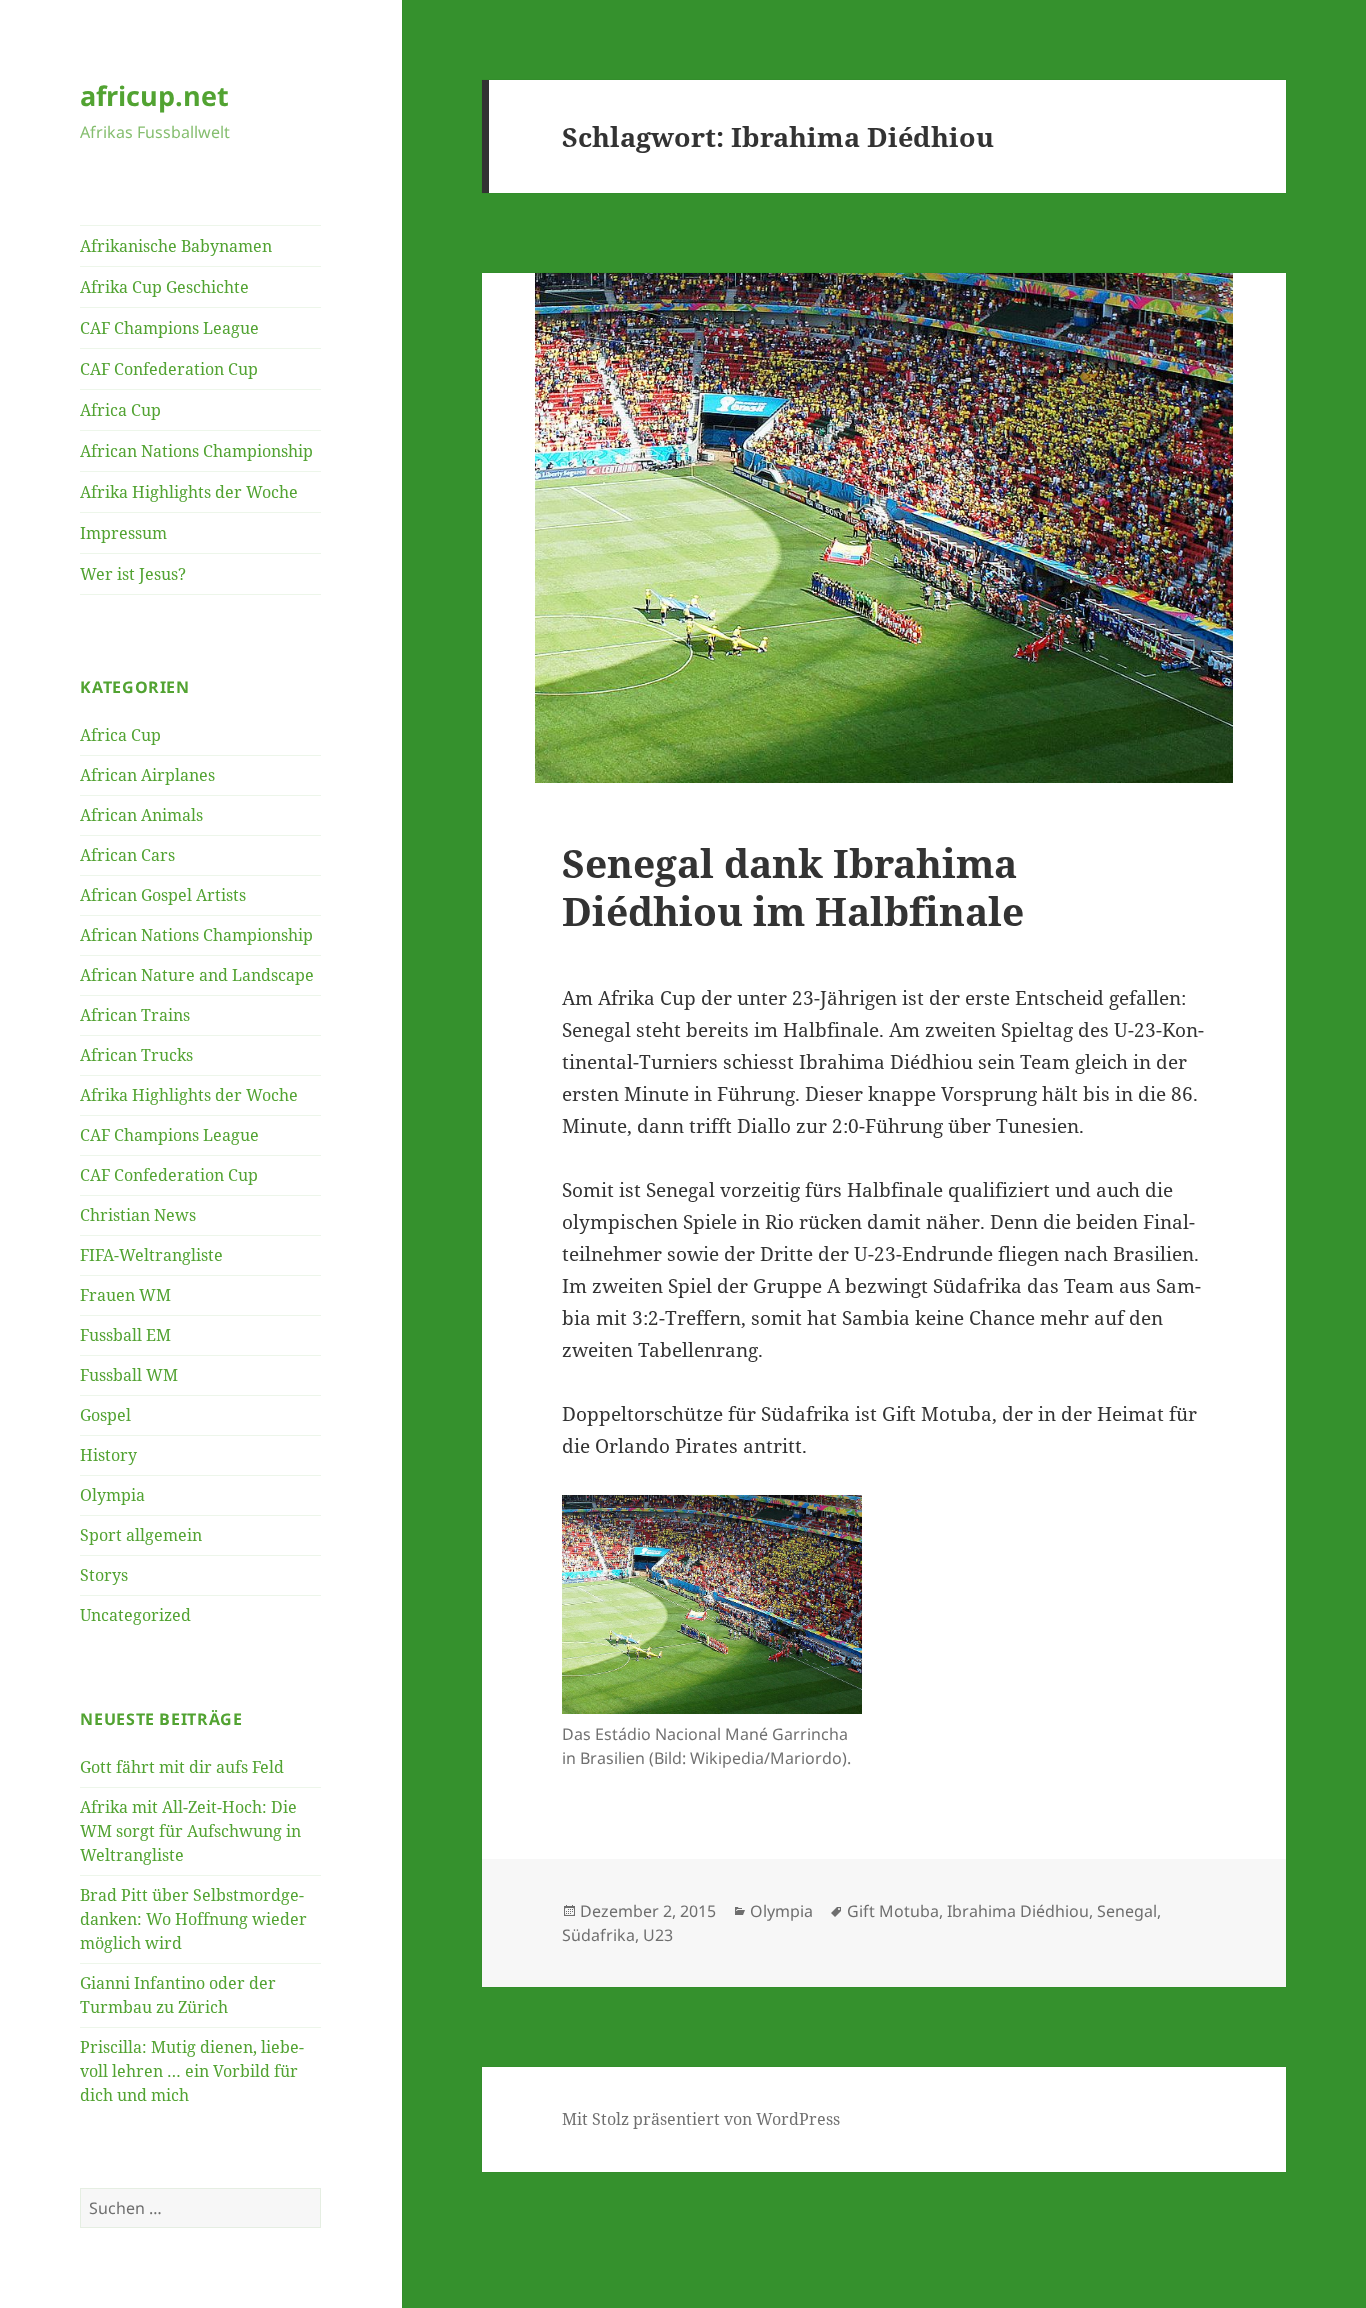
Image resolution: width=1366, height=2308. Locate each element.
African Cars (127, 855)
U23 (658, 1935)
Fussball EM (125, 1335)
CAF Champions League (169, 328)
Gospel (105, 1415)
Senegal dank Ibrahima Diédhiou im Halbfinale (793, 886)
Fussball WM (129, 1375)
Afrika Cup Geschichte (164, 287)
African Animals (141, 815)
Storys (104, 1575)
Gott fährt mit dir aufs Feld (182, 1767)
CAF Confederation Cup (169, 369)
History (108, 1455)
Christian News (138, 1215)
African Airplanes (147, 775)
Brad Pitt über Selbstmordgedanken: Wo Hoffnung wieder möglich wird (193, 1919)
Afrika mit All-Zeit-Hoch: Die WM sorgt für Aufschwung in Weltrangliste (190, 1831)
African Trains (135, 1015)
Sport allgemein (141, 1535)
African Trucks (136, 1055)
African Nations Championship (196, 451)
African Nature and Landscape (197, 975)
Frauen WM (125, 1295)
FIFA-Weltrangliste (151, 1255)
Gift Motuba (893, 1911)
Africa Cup (120, 410)
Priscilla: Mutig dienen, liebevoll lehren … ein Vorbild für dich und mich (192, 2071)
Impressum (123, 533)
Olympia (112, 1495)
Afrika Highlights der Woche (189, 492)
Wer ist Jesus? (133, 574)
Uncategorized (135, 1615)
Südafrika (598, 1935)
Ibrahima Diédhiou (1018, 1911)
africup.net (154, 95)
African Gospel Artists (163, 895)
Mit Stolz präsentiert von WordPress (701, 2119)
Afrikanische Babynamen (176, 246)
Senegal (1127, 1911)
